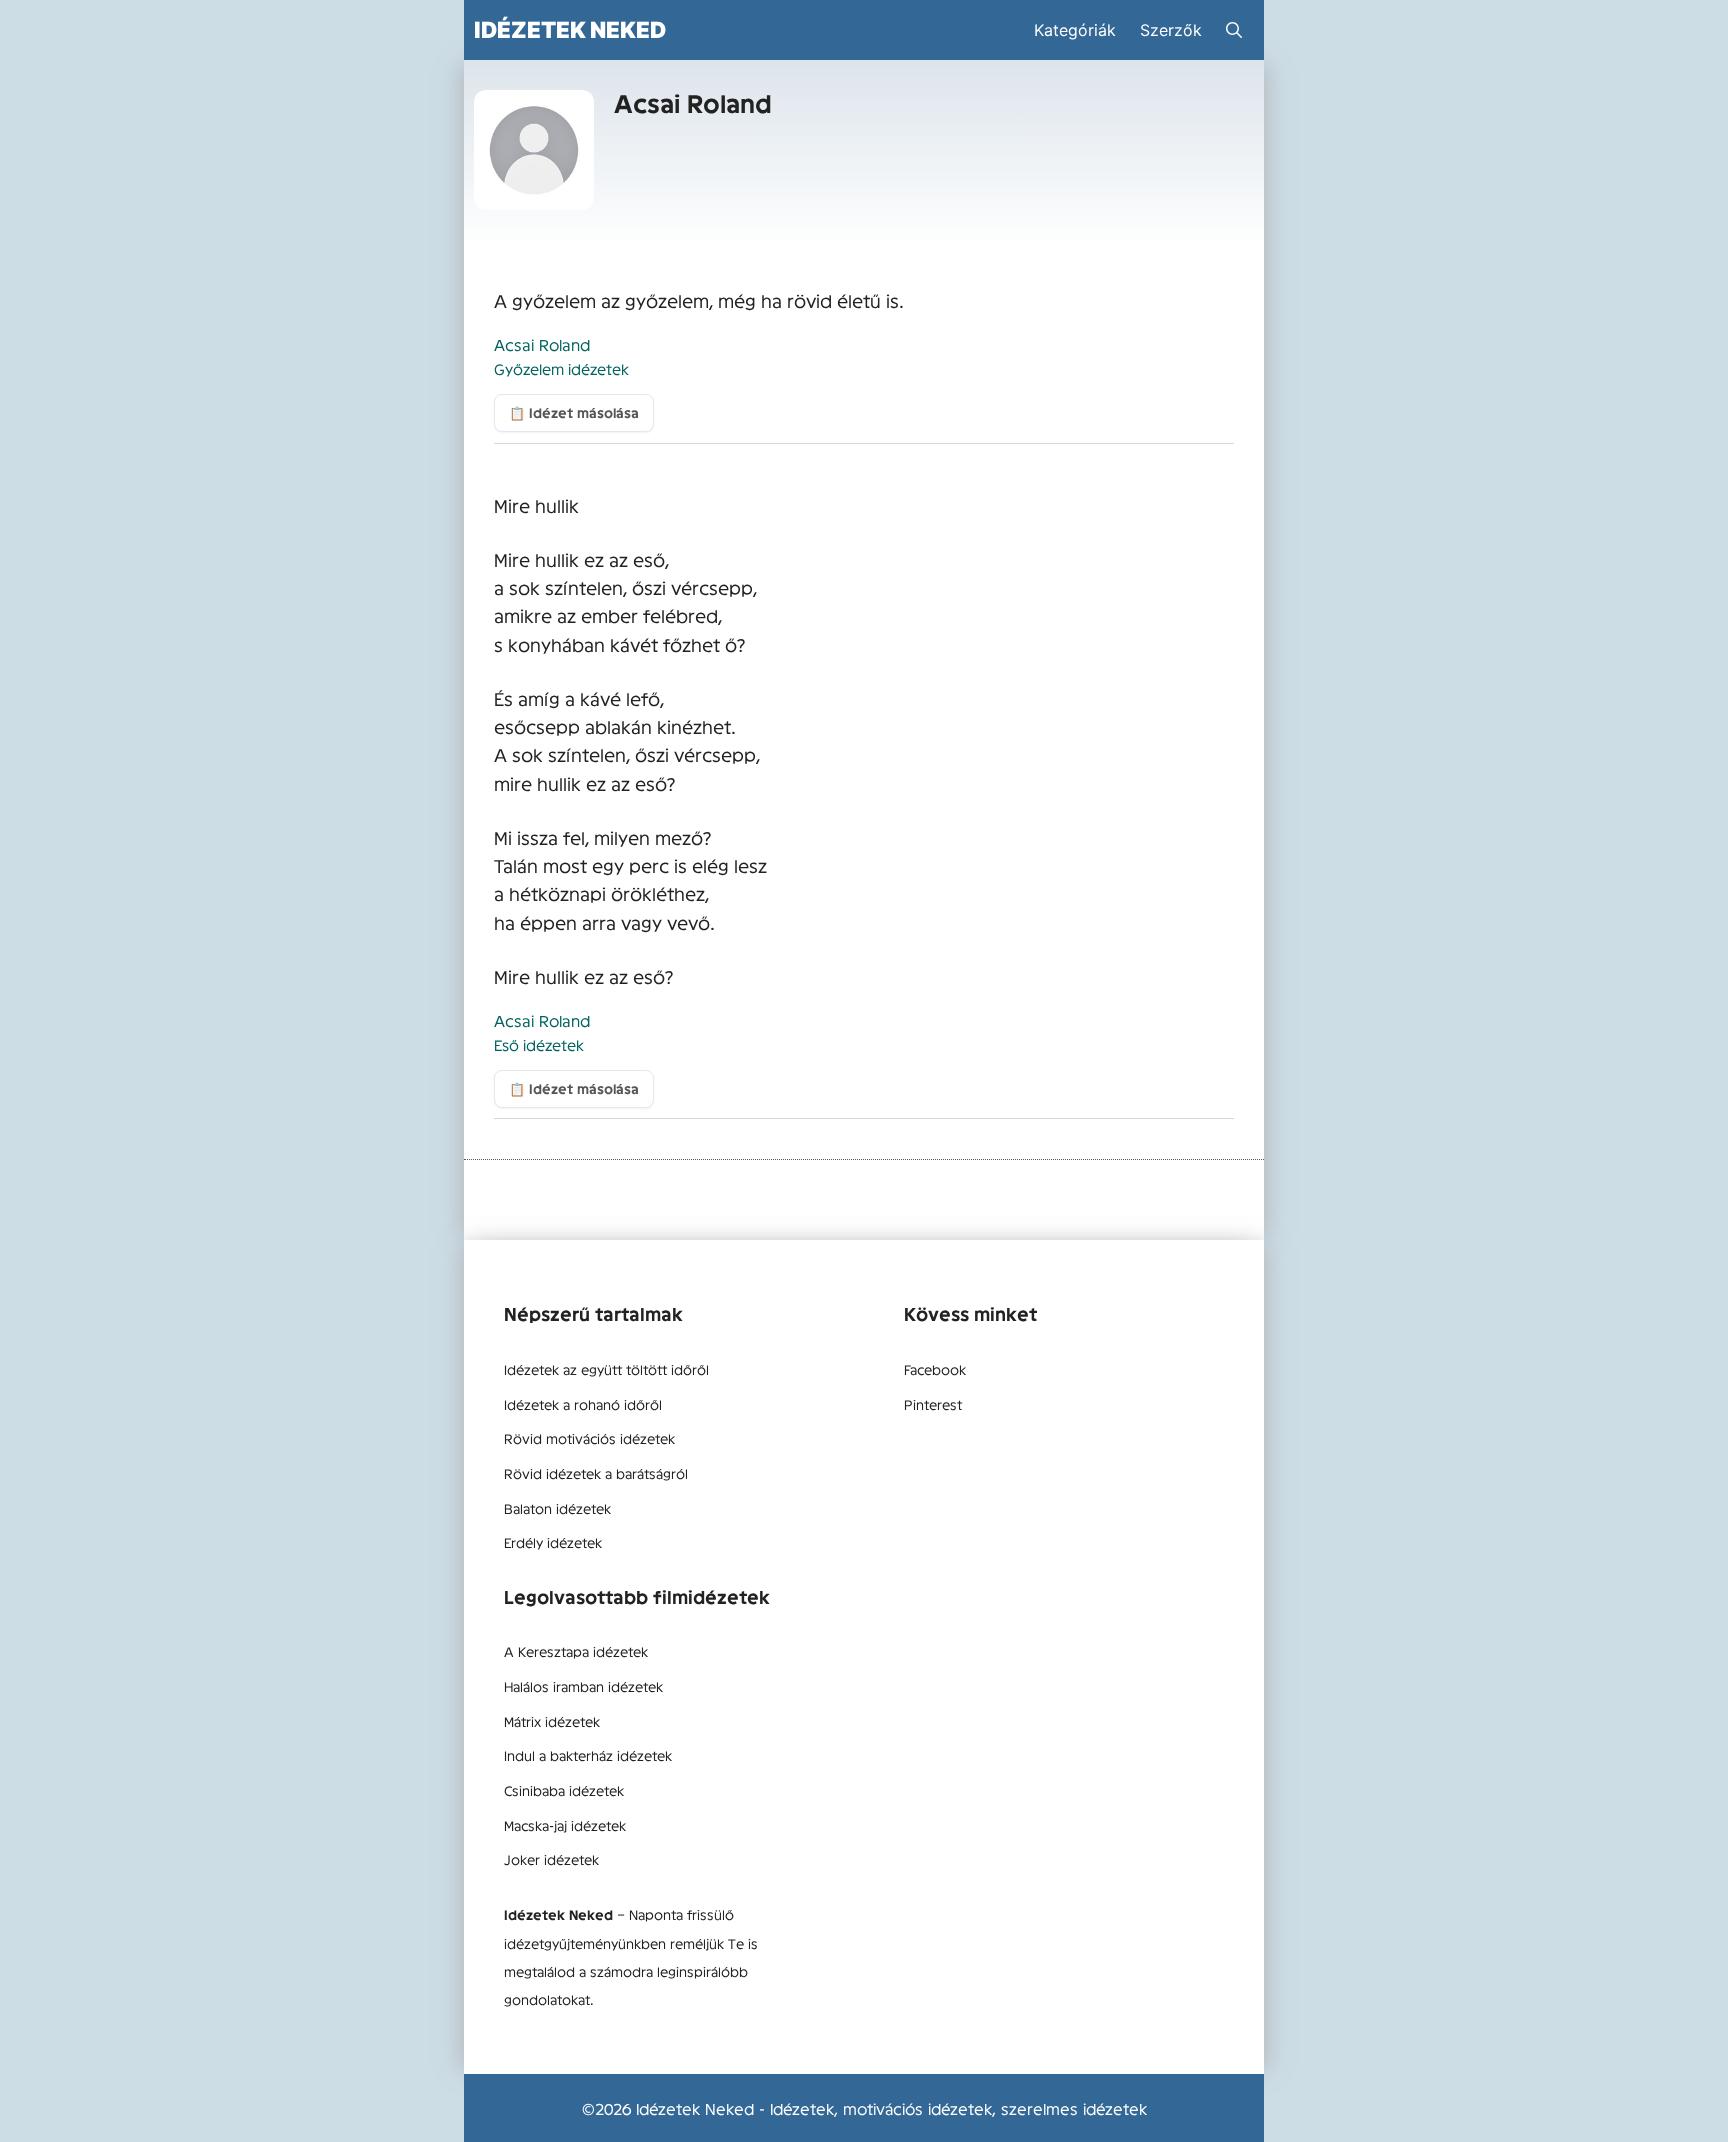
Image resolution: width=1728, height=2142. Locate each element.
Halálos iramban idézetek (583, 1686)
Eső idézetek (539, 1044)
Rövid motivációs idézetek (589, 1438)
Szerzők (1171, 30)
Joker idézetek (551, 1859)
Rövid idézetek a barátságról (596, 1473)
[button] (1234, 30)
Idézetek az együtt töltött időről (606, 1369)
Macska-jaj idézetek (565, 1825)
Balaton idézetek (557, 1508)
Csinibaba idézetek (564, 1790)
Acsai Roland (542, 344)
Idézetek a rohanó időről (583, 1404)
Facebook (935, 1369)
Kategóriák (1075, 30)
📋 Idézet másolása (574, 412)
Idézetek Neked (570, 29)
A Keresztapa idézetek (576, 1651)
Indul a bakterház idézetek (588, 1755)
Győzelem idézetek (561, 368)
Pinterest (933, 1404)
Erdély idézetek (553, 1542)
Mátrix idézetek (552, 1721)
